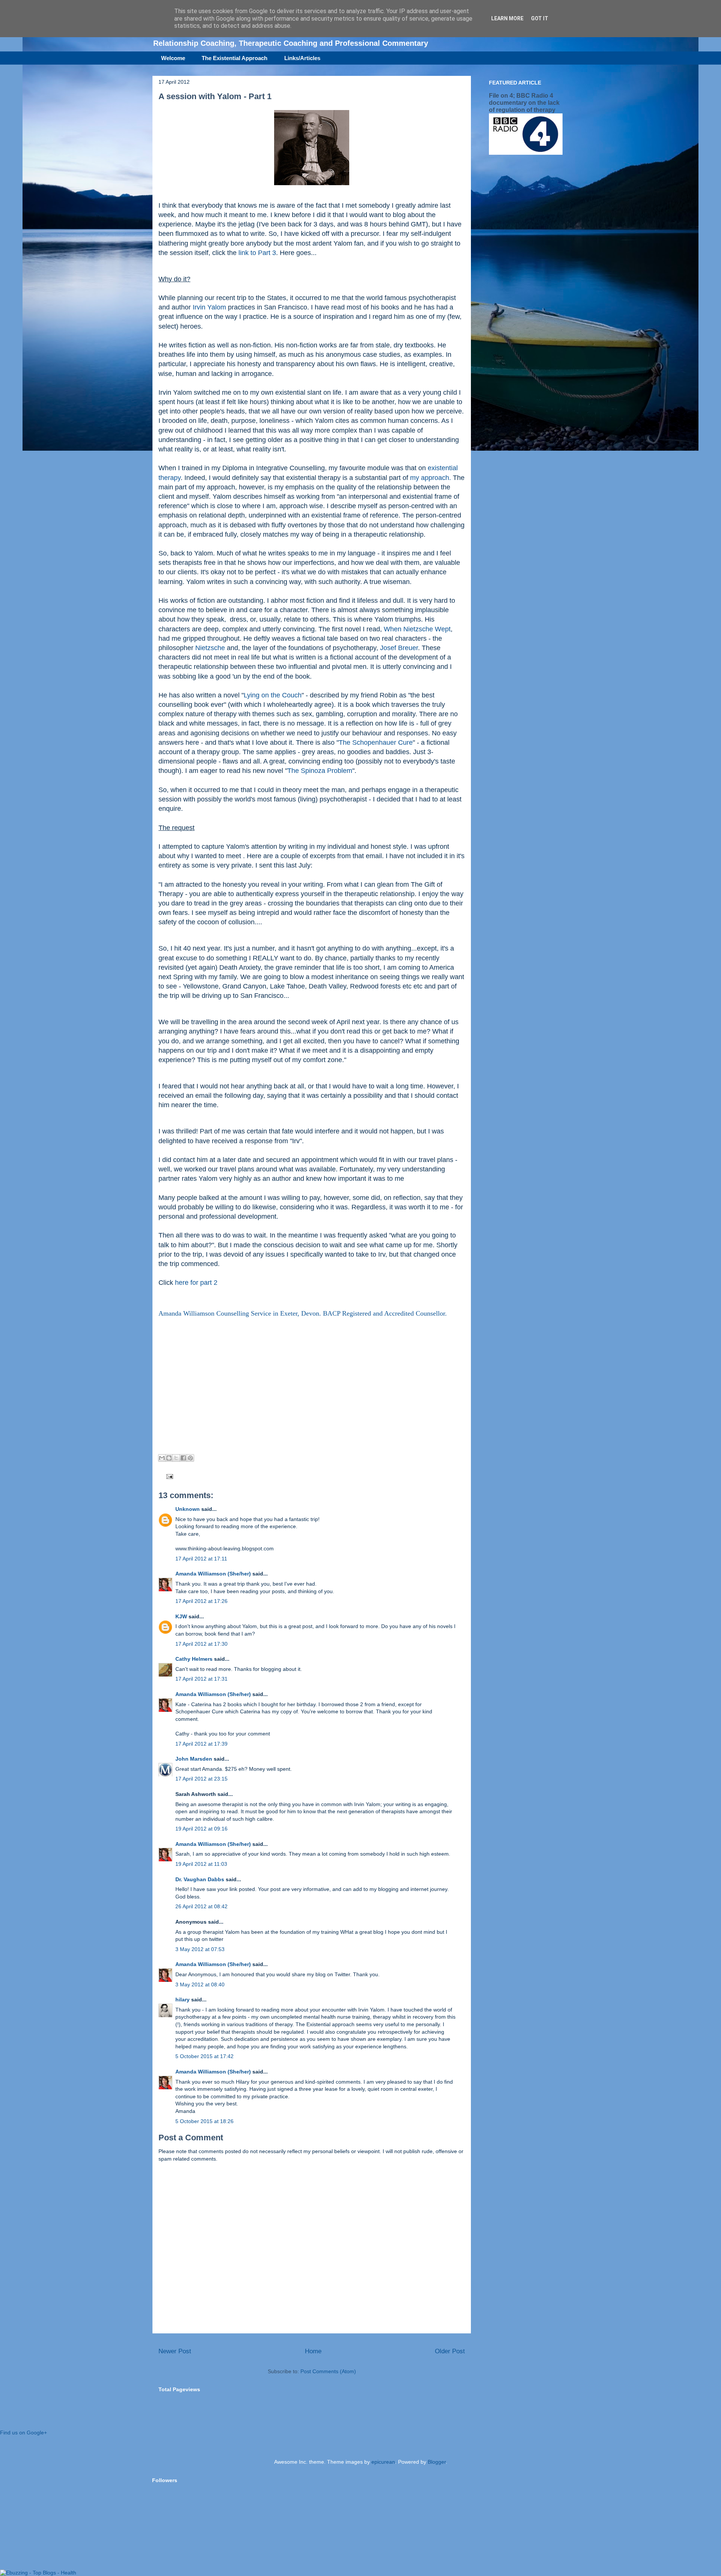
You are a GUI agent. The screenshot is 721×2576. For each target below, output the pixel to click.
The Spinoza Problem (320, 771)
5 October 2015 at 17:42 (204, 2056)
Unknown (188, 1509)
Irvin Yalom (209, 307)
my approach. (431, 478)
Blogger (437, 2462)
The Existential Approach (235, 58)
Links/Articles (302, 58)
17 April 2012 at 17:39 (201, 1744)
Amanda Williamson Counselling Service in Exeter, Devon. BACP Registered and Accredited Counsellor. (303, 1313)
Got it (540, 18)
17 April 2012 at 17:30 (201, 1644)
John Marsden (194, 1759)
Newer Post (175, 2351)
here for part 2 (196, 1283)
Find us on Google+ (23, 2433)
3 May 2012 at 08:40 (200, 1984)
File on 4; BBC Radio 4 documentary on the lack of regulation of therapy (524, 103)
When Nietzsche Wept (417, 629)
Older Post (450, 2351)
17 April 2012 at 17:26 (201, 1601)
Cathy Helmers (194, 1659)
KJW (181, 1616)
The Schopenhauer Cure (376, 742)
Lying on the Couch (273, 695)
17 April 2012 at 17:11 (201, 1559)
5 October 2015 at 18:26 (204, 2121)
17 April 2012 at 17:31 (201, 1679)
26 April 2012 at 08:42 (201, 1906)
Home (313, 2351)
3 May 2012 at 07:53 (200, 1949)
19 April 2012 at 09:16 (201, 1829)
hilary (183, 2000)
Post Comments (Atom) (328, 2371)
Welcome (173, 58)
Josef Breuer (399, 648)
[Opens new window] (312, 187)
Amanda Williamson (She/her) (213, 1574)
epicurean (383, 2462)
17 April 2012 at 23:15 (201, 1779)
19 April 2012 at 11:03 (201, 1864)
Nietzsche (211, 648)
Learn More (507, 18)
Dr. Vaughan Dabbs (200, 1879)
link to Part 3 (257, 253)
